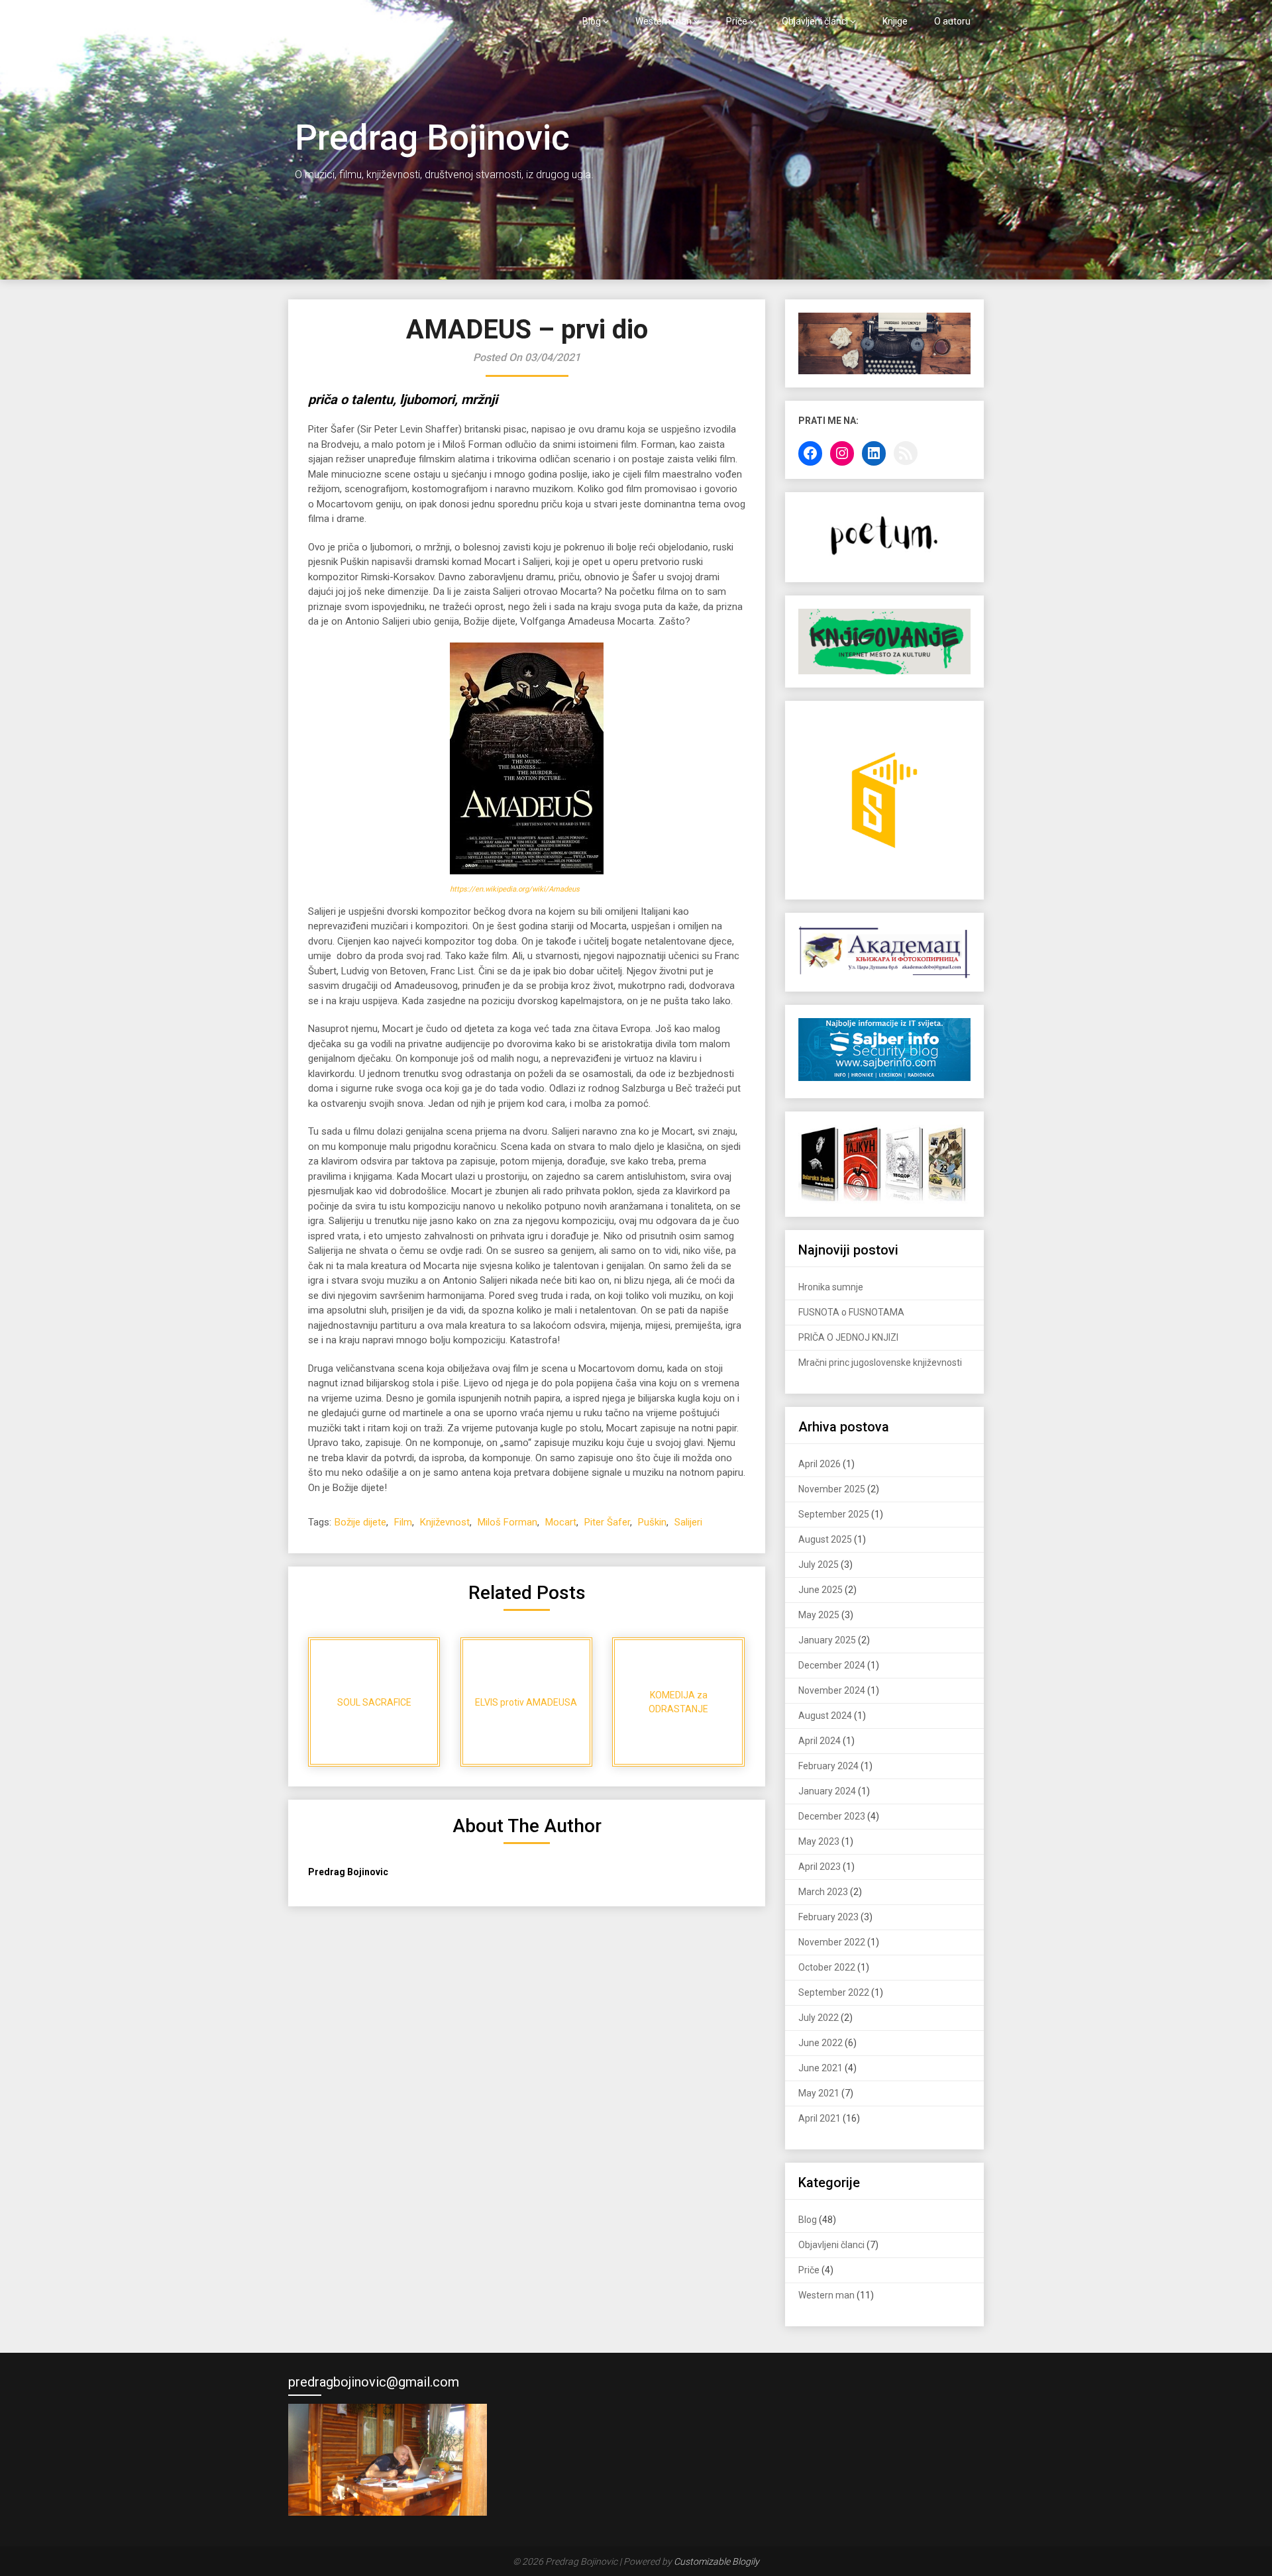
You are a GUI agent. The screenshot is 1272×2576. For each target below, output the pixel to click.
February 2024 (828, 1766)
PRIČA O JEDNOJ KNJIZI (848, 1337)
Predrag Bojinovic (353, 21)
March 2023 (823, 1892)
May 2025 (819, 1615)
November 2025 (832, 1489)
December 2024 (832, 1665)
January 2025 (827, 1640)
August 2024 (825, 1716)
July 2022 (819, 2018)
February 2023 (828, 1917)
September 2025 (834, 1514)
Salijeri (688, 1522)
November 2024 (832, 1690)
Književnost (445, 1522)
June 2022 (821, 2043)
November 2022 (832, 1942)
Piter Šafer (607, 1522)
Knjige (895, 21)
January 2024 (827, 1791)
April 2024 (820, 1741)
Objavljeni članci (815, 21)
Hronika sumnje (831, 1287)
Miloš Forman (507, 1522)
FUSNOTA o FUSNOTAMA (851, 1312)
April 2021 (820, 2118)
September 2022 (834, 1992)
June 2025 (821, 1590)
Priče (737, 21)
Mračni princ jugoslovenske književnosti (880, 1363)
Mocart (561, 1522)
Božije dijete (360, 1522)
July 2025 (819, 1565)
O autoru (952, 21)
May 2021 (819, 2093)
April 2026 (820, 1464)
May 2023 (819, 1841)
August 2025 (825, 1539)
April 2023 (820, 1867)
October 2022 (827, 1967)
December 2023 (832, 1816)
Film (403, 1522)
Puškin (652, 1522)
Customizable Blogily (716, 2561)
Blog (592, 21)
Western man (663, 21)
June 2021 (821, 2068)
